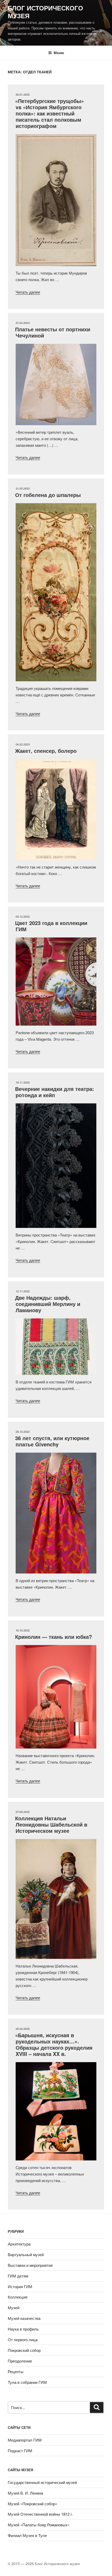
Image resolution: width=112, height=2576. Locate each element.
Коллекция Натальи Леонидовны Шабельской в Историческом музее (51, 1824)
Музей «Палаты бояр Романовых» (39, 2525)
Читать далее (28, 292)
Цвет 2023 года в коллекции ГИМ (51, 926)
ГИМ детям (18, 2276)
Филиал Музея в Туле (27, 2535)
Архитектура (19, 2244)
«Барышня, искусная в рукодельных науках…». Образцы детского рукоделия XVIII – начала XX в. (54, 2044)
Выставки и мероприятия (30, 2265)
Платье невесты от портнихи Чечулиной (53, 332)
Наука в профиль (23, 2329)
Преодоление (20, 2361)
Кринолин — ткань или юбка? (54, 1637)
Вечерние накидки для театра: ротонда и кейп (55, 1092)
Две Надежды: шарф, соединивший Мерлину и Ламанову (48, 1304)
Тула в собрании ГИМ (27, 2382)
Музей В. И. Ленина (25, 2493)
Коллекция (18, 2297)
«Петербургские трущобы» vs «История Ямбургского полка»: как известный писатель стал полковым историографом (49, 113)
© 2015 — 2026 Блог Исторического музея (44, 2564)
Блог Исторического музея (45, 12)
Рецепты (16, 2371)
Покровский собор (24, 2350)
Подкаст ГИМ (20, 2451)
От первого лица (23, 2339)
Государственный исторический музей (42, 2482)
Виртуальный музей (26, 2254)
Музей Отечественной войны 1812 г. (40, 2514)
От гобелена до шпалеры (48, 495)
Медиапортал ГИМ (25, 2440)
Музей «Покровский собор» (33, 2504)
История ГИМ (20, 2286)
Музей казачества (24, 2318)
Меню (59, 53)
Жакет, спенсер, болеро (46, 751)
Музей (14, 2308)
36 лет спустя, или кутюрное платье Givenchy (52, 1441)
